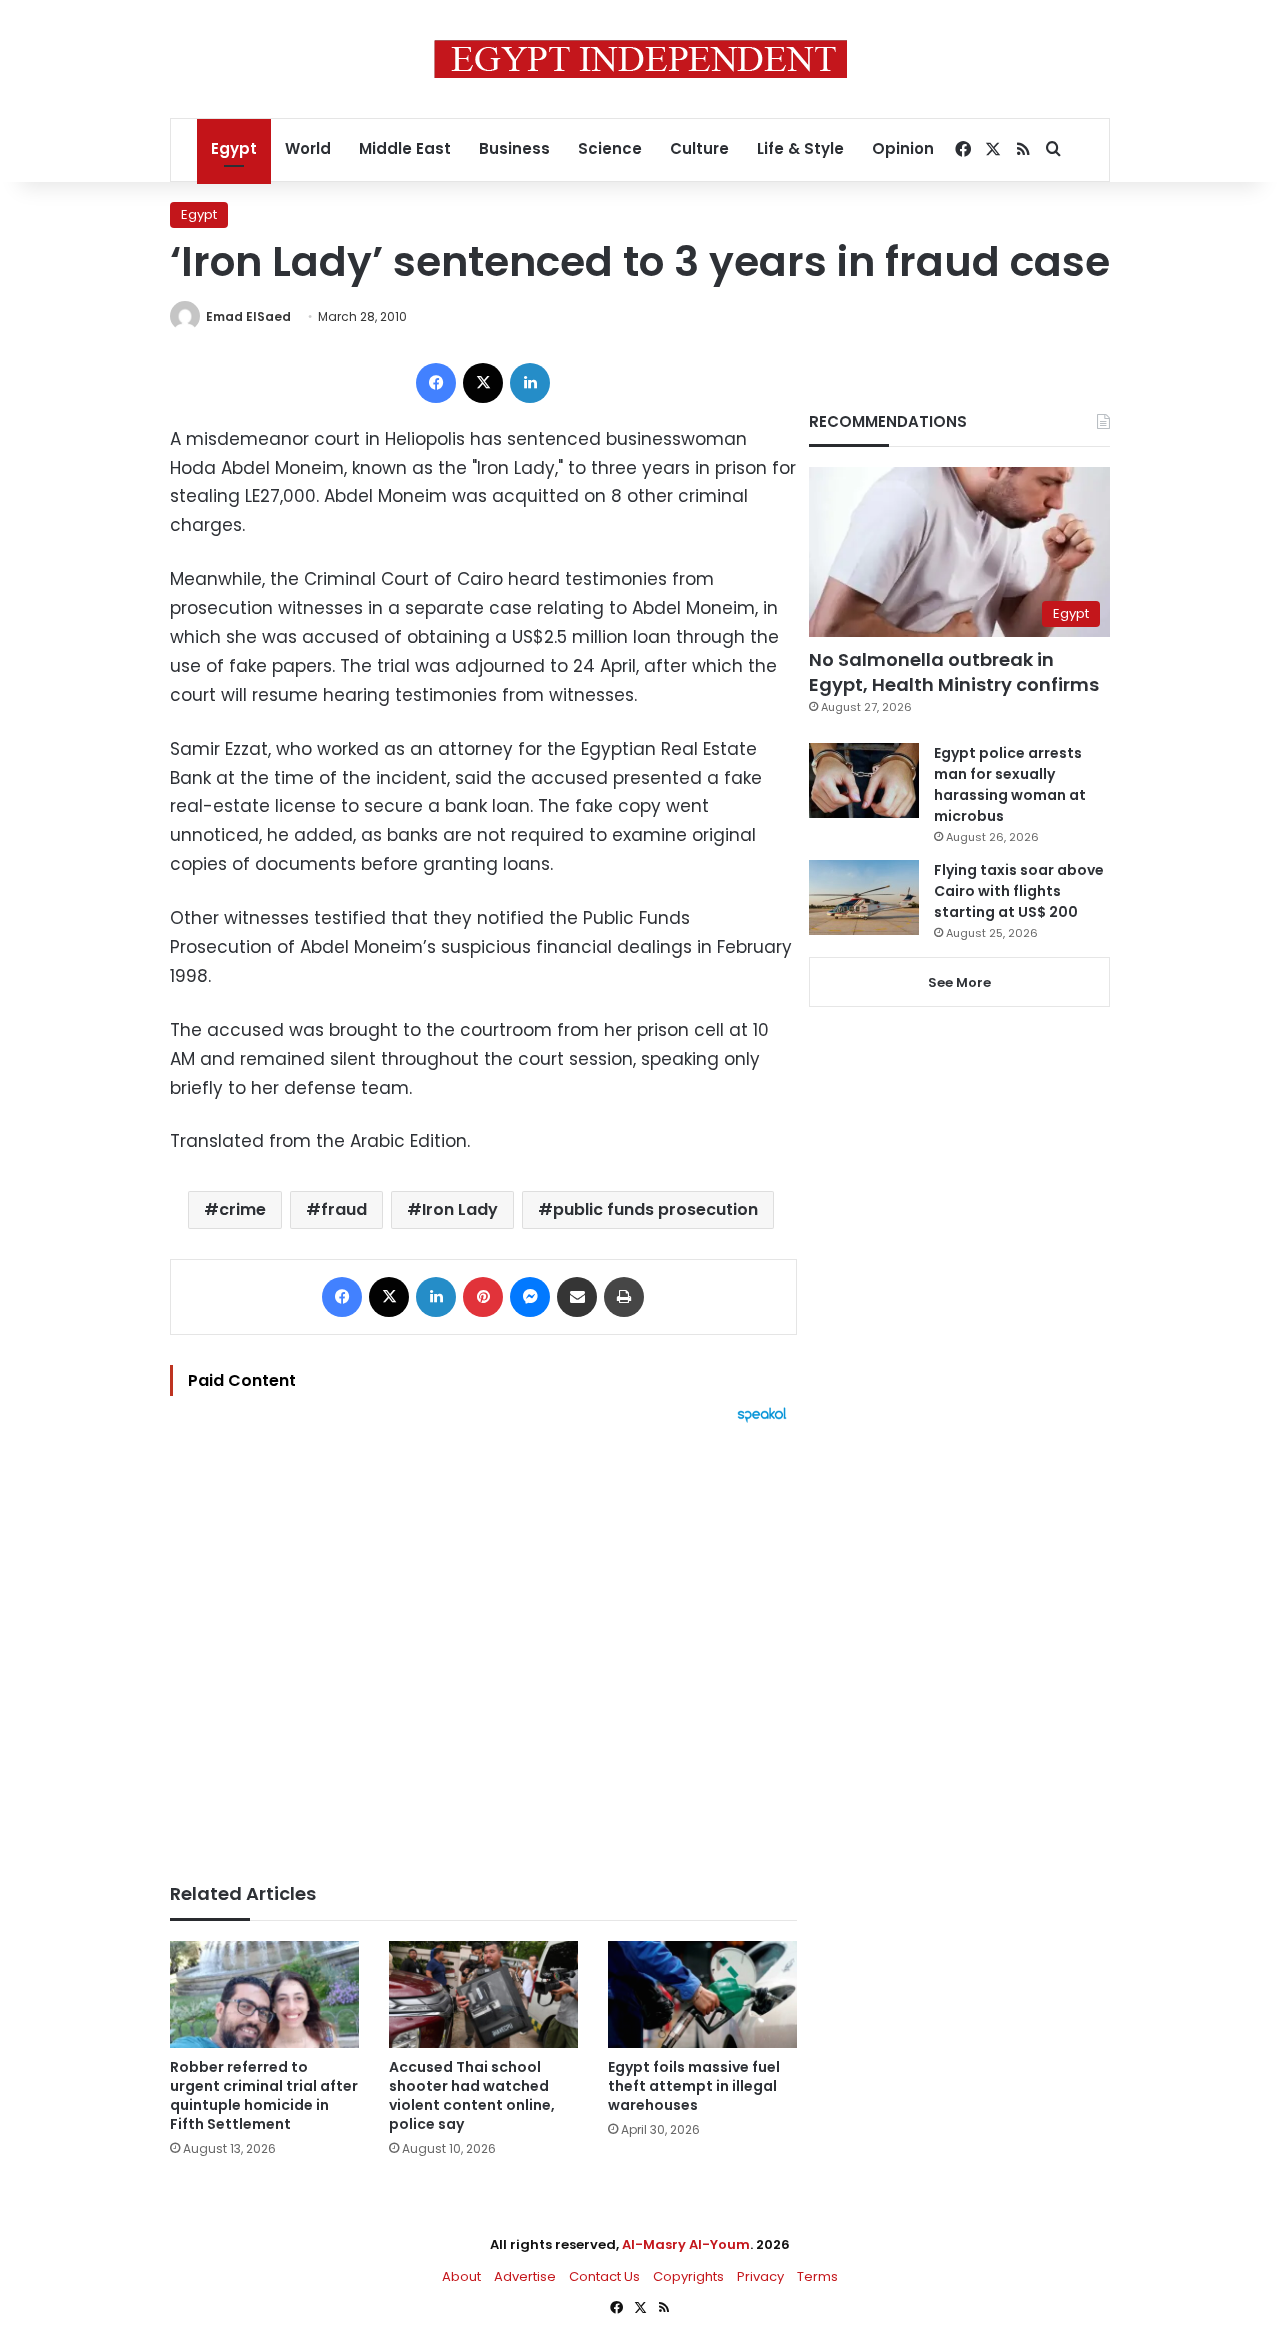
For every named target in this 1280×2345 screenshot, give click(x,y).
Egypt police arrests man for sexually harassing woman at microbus (1010, 784)
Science (610, 148)
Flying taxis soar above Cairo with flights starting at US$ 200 (1019, 891)
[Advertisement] (483, 1643)
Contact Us (604, 2276)
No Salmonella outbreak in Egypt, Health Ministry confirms (954, 672)
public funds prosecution (655, 1209)
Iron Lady (460, 1209)
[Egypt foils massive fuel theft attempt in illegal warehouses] (702, 1994)
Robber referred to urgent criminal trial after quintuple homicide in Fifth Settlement (264, 2095)
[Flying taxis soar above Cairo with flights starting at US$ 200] (864, 897)
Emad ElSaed (248, 316)
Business (514, 148)
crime (242, 1209)
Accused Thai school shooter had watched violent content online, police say (472, 2095)
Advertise (525, 2276)
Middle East (405, 148)
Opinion (903, 148)
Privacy (760, 2276)
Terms (817, 2276)
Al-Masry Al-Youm (686, 2244)
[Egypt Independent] (640, 59)
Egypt (234, 148)
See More (959, 982)
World (308, 148)
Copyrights (688, 2276)
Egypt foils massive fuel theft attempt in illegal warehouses (694, 2086)
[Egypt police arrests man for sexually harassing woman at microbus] (864, 780)
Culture (699, 148)
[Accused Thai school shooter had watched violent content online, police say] (483, 1994)
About (461, 2276)
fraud (344, 1209)
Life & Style (800, 148)
